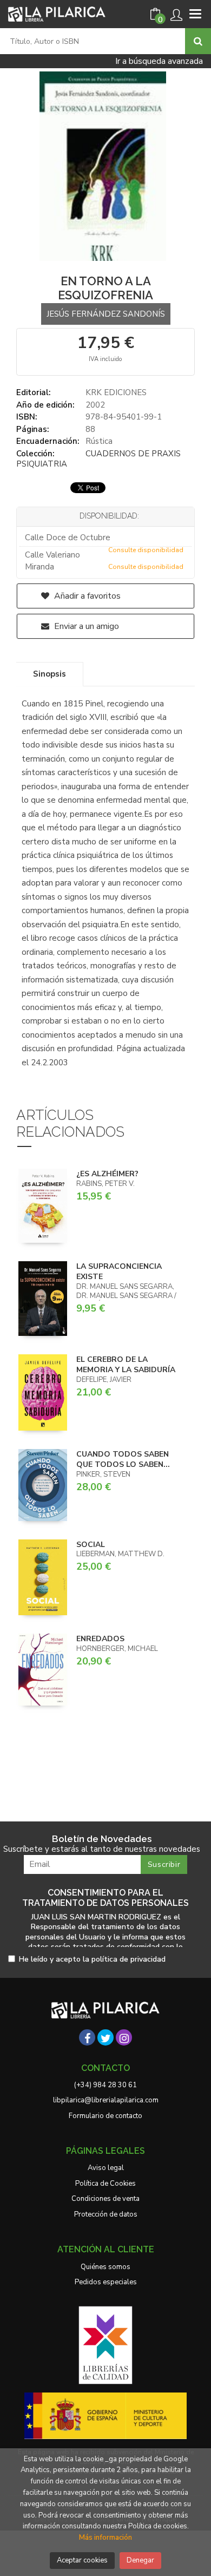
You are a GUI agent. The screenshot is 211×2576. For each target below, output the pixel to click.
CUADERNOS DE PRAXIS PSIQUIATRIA (98, 459)
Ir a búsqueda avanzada (159, 61)
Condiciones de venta (105, 2199)
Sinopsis (50, 674)
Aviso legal (106, 2168)
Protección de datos (106, 2214)
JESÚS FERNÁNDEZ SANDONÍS (106, 314)
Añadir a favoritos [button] (86, 596)
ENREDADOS (100, 1639)
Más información (105, 2538)
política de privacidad (128, 1959)
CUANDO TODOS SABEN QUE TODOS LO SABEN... (123, 1460)
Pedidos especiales (106, 2282)
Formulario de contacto (105, 2116)
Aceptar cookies (82, 2560)
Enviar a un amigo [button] (85, 626)
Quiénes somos (105, 2267)
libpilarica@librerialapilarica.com (106, 2100)
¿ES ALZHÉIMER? (107, 1174)
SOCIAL (91, 1545)
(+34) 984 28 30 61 (105, 2085)
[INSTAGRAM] (124, 2037)
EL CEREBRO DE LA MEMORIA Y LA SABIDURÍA (126, 1365)
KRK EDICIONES (116, 392)
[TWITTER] (105, 2037)
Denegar (140, 2560)
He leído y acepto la (92, 1960)
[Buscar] (198, 41)
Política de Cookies (105, 2184)
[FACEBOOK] (87, 2037)
